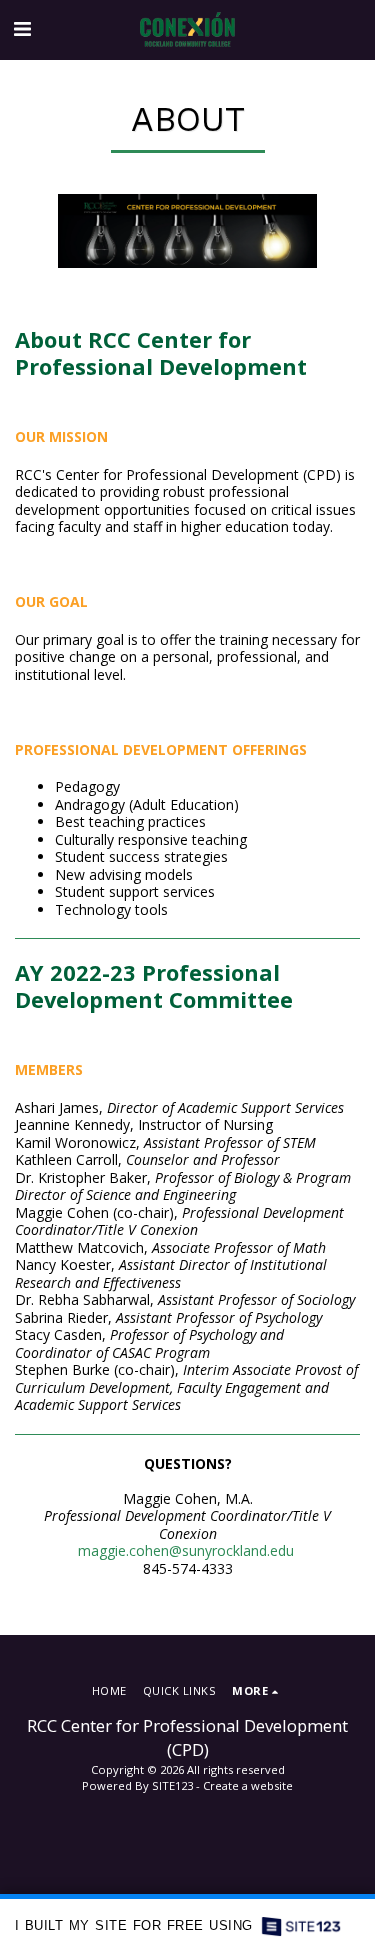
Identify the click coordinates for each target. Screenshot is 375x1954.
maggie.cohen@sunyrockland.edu (186, 1550)
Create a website (248, 1785)
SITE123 (172, 1785)
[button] (22, 28)
